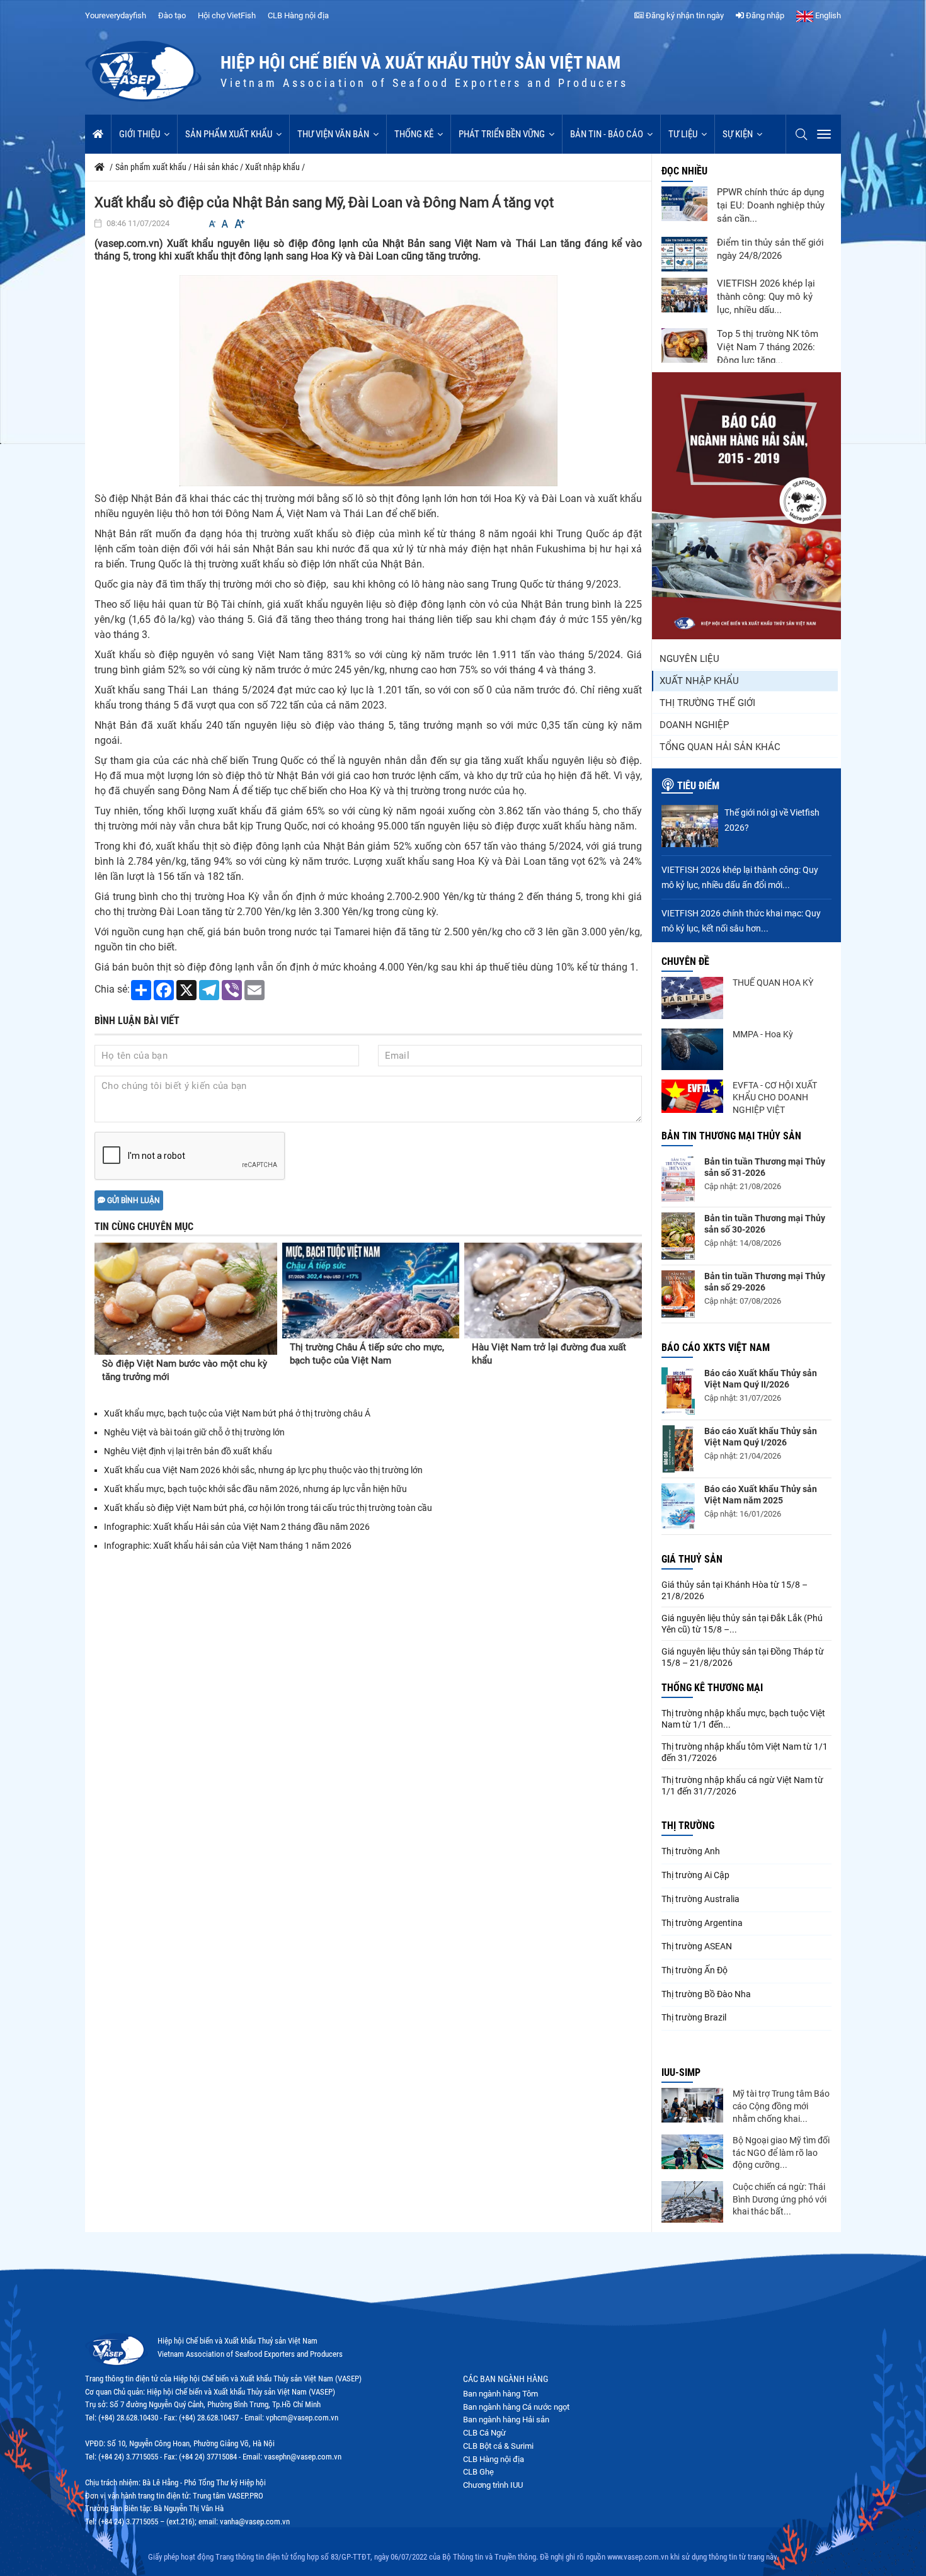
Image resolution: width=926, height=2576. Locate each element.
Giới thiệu (140, 134)
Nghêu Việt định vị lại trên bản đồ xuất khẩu (188, 1451)
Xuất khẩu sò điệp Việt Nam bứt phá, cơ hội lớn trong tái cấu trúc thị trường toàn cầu (268, 1508)
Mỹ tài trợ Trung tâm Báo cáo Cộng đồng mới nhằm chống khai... (781, 2106)
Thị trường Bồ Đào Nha (706, 1994)
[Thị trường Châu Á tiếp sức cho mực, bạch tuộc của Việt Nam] (371, 1291)
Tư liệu (683, 134)
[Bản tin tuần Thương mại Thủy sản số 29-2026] (678, 1294)
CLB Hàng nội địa (298, 15)
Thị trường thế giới (707, 703)
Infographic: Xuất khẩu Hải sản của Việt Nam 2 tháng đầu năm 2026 (237, 1527)
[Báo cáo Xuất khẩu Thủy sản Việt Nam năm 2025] (678, 1507)
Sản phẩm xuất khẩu (229, 134)
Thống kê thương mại (712, 1688)
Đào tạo (172, 15)
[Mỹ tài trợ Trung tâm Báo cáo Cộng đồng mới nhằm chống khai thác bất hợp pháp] (692, 2105)
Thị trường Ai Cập (695, 1875)
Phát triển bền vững (502, 134)
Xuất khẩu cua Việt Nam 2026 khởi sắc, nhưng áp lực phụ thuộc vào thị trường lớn (263, 1470)
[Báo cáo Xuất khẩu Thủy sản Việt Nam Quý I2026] (678, 1449)
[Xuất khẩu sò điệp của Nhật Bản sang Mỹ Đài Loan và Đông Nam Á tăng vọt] (369, 380)
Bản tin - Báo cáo (607, 134)
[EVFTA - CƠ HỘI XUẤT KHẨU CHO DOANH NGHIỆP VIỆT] (692, 1096)
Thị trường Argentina (702, 1923)
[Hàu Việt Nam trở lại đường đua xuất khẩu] (553, 1291)
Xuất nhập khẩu (699, 681)
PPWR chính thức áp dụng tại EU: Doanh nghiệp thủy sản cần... (771, 205)
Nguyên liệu (689, 659)
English (827, 15)
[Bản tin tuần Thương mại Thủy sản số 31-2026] (678, 1179)
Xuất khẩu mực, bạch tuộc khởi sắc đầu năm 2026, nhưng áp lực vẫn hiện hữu (255, 1489)
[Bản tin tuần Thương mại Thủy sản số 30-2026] (678, 1236)
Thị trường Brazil (694, 2017)
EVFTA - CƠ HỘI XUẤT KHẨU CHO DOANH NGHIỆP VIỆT (775, 1097)
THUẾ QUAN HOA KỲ (773, 983)
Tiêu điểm (698, 786)
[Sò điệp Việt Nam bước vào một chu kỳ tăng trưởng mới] (186, 1299)
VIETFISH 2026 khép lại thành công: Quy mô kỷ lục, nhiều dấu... (766, 297)
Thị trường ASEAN (697, 1946)
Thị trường (688, 1826)
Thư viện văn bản (333, 134)
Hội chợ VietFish (227, 15)
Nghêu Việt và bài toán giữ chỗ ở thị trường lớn (194, 1432)
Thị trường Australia (700, 1899)
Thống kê (414, 134)
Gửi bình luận (133, 1200)
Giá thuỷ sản (692, 1559)
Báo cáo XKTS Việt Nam (716, 1348)
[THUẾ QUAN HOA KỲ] (692, 998)
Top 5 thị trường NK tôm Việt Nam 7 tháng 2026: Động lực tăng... (768, 347)
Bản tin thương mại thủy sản (731, 1136)
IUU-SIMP (681, 2072)
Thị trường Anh (691, 1851)
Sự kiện (738, 134)
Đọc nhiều (684, 171)
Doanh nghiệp (694, 725)
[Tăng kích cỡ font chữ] (239, 224)
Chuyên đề (685, 961)
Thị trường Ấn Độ (694, 1970)
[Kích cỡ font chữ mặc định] (225, 224)
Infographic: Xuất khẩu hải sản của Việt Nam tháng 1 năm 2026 (228, 1546)
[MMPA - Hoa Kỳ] (692, 1049)
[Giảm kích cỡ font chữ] (212, 224)
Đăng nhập (764, 15)
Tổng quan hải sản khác (720, 747)
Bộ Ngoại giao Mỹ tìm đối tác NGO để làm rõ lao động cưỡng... (781, 2152)
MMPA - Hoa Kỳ (763, 1034)
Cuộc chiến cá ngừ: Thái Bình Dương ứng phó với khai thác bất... (780, 2199)
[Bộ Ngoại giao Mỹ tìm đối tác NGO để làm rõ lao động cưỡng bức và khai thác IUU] (692, 2152)
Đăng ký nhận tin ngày (684, 15)
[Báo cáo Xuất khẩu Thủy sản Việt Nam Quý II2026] (678, 1391)
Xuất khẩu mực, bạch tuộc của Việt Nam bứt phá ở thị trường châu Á (237, 1413)
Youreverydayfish (116, 15)
